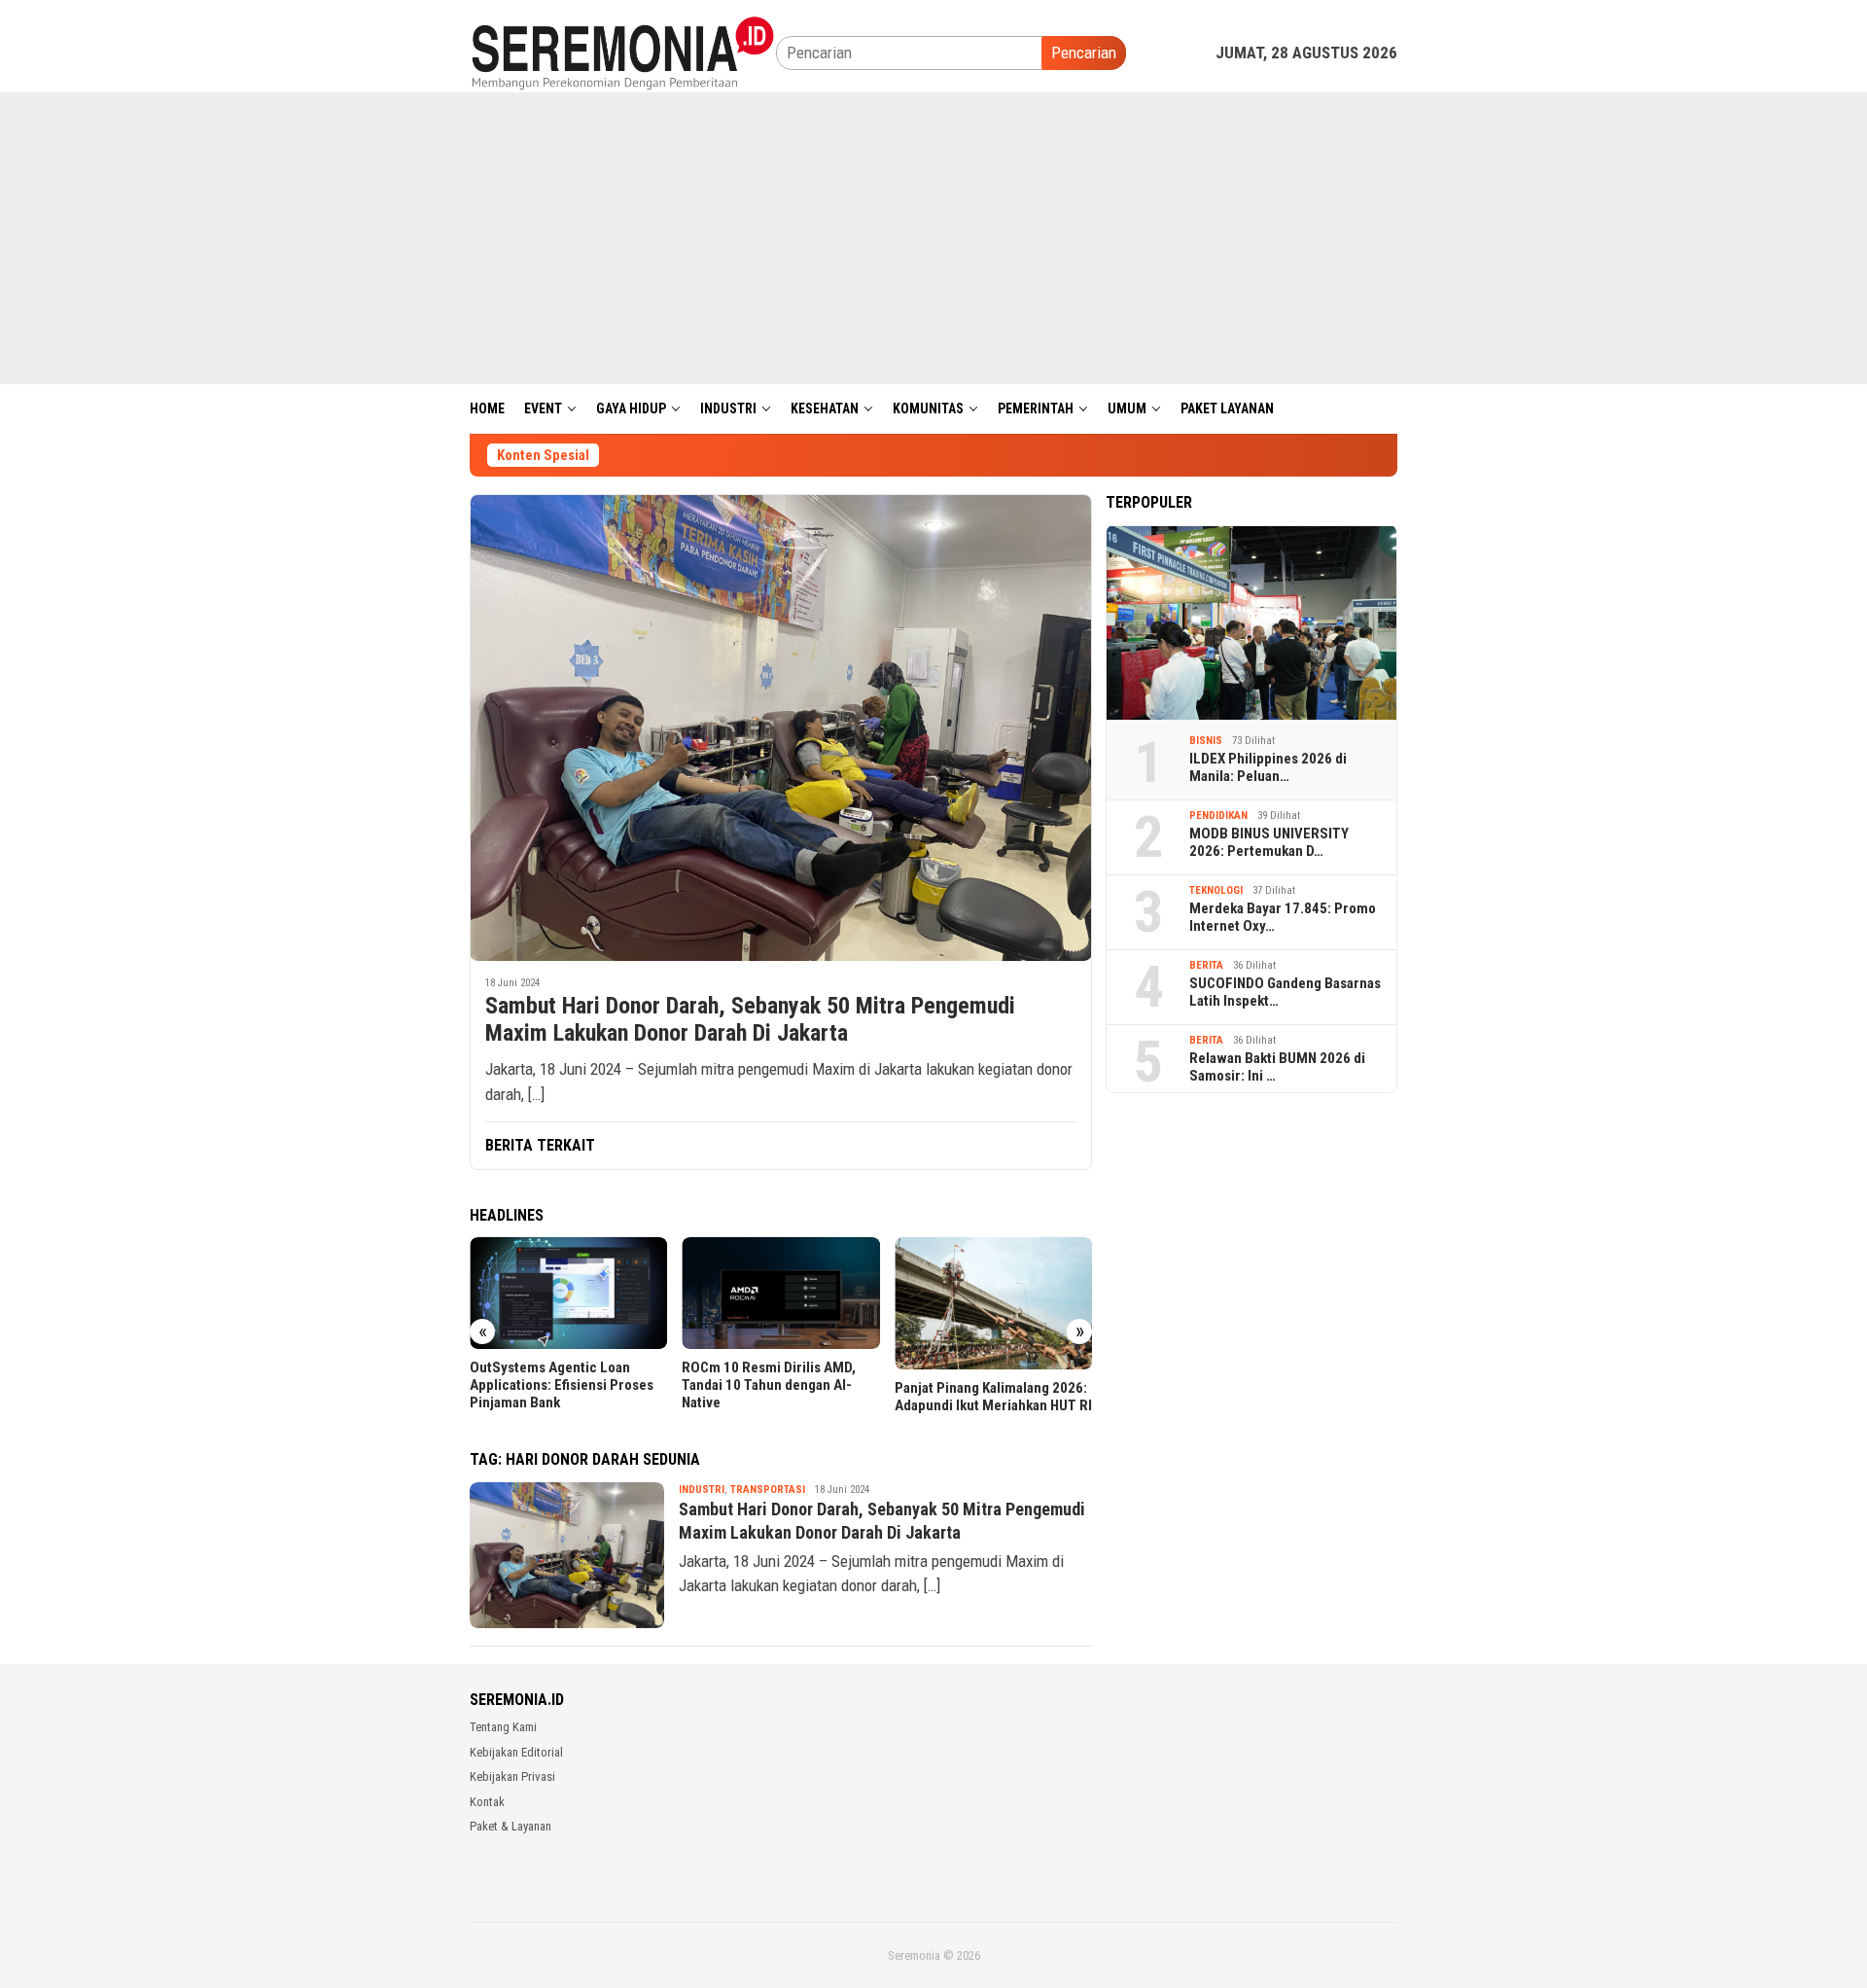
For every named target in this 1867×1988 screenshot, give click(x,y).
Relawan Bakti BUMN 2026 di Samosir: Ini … (1277, 1067)
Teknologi (1216, 890)
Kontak (487, 1802)
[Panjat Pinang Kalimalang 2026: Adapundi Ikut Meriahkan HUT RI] (993, 1303)
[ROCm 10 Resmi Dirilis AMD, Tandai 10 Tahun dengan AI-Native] (780, 1293)
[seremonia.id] (623, 52)
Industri (702, 1490)
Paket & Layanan (511, 1826)
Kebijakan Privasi (512, 1776)
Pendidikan (1218, 816)
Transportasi (768, 1490)
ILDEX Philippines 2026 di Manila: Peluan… (1268, 767)
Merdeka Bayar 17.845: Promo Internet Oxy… (1283, 917)
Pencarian (1084, 53)
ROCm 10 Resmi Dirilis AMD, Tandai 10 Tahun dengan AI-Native (769, 1385)
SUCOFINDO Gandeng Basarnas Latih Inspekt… (1285, 992)
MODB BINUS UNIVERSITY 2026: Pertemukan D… (1269, 842)
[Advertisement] (933, 238)
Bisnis (1206, 741)
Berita (1206, 965)
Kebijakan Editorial (516, 1752)
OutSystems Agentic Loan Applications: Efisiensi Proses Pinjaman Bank (562, 1385)
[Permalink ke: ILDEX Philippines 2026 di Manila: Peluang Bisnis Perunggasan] (1251, 622)
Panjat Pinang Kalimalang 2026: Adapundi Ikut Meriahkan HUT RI (993, 1397)
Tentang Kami (503, 1727)
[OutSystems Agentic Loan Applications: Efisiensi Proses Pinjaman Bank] (568, 1293)
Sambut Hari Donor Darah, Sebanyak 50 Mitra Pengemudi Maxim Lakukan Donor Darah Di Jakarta (750, 1020)
